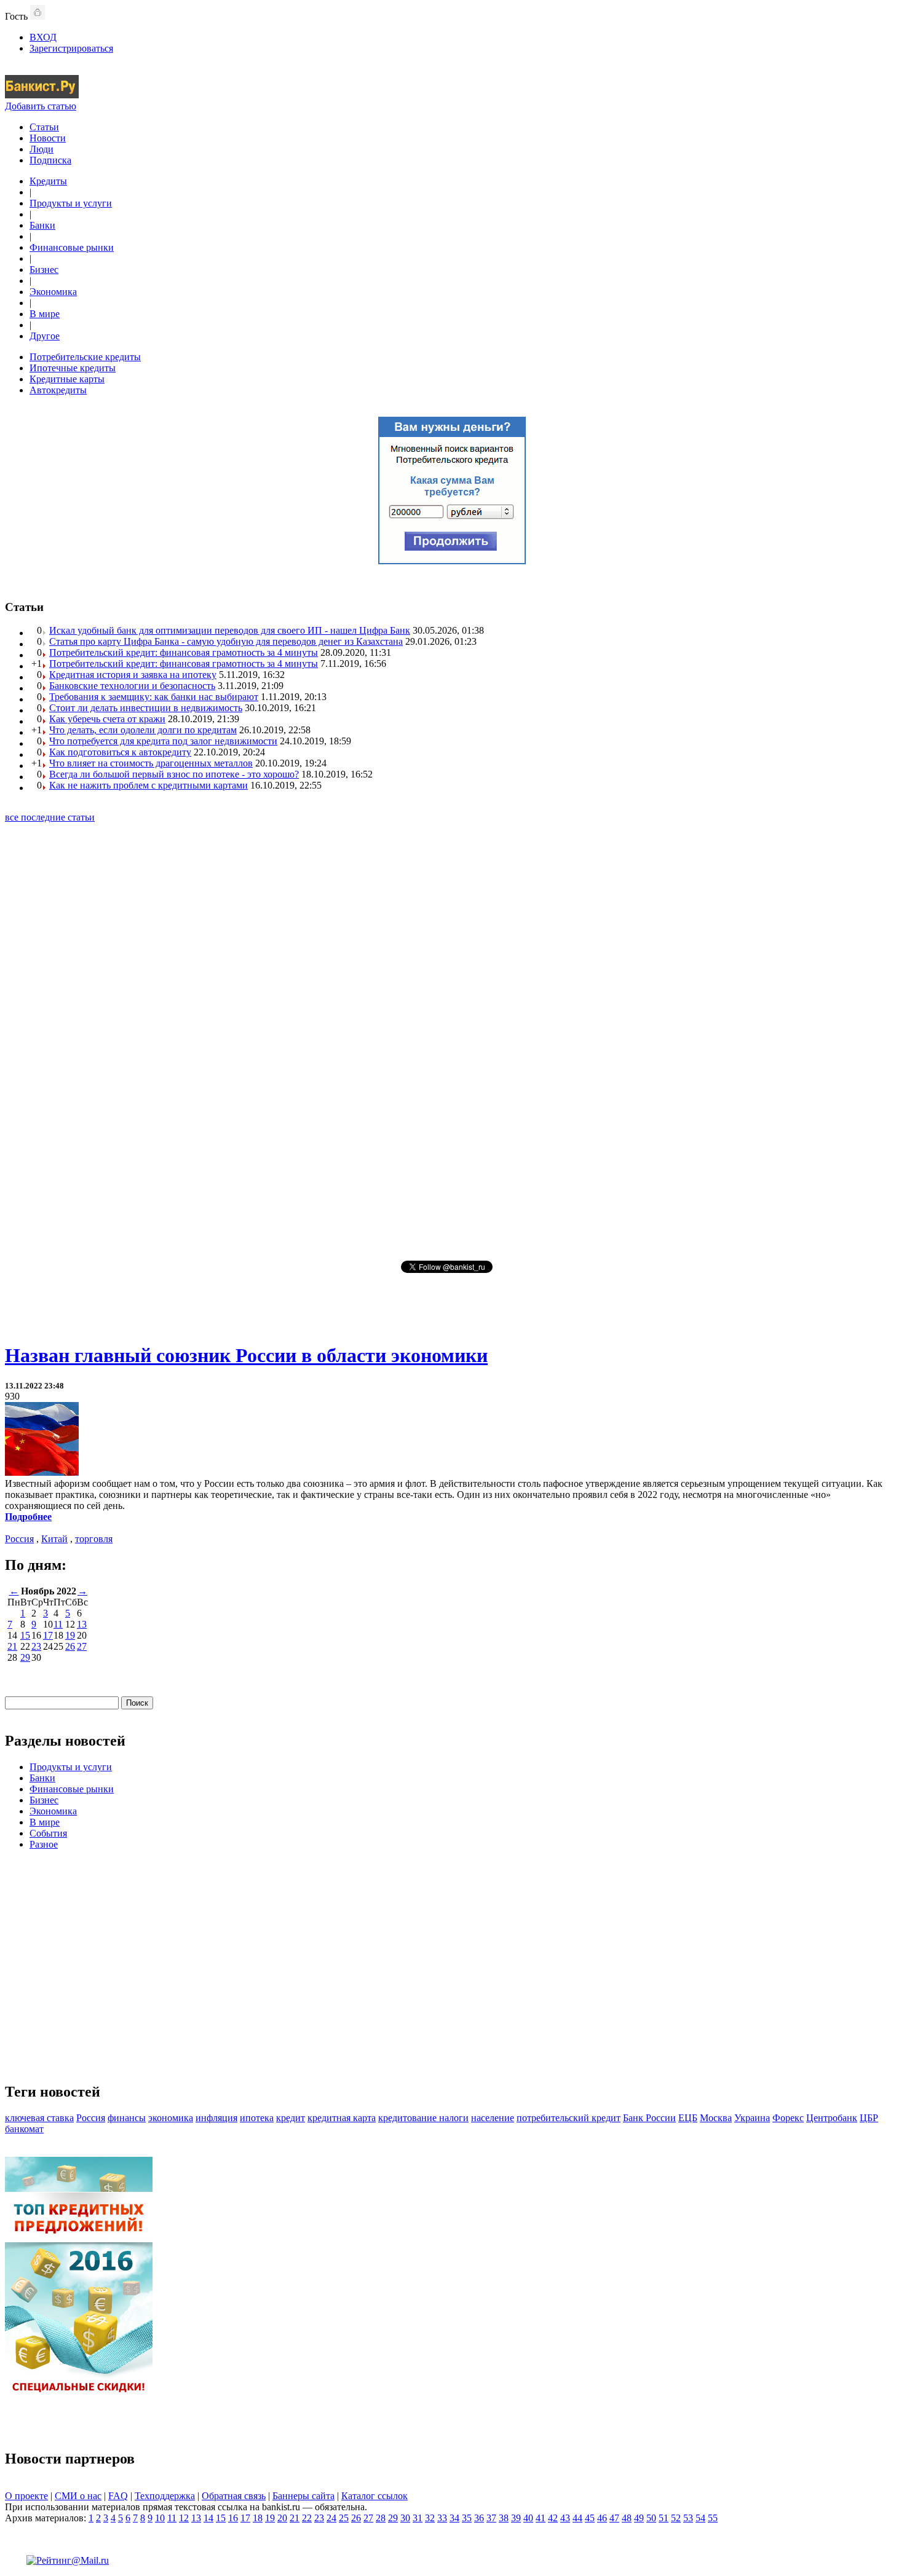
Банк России (649, 2118)
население (493, 2118)
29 (25, 1657)
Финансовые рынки (72, 247)
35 (467, 2518)
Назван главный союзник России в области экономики (246, 1355)
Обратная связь (234, 2496)
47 (614, 2518)
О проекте (26, 2496)
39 (516, 2518)
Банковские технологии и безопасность (132, 686)
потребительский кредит (569, 2118)
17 (48, 1635)
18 (258, 2518)
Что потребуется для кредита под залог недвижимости (163, 741)
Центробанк (832, 2118)
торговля (94, 1539)
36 (479, 2518)
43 (565, 2518)
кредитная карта (342, 2118)
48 (627, 2518)
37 (491, 2518)
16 (233, 2518)
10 (160, 2518)
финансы (127, 2118)
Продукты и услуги (71, 203)
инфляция (216, 2118)
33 (442, 2518)
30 (405, 2518)
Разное (44, 1844)
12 (184, 2518)
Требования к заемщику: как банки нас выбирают (154, 697)
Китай (54, 1539)
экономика (171, 2118)
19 (70, 1635)
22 (307, 2518)
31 (418, 2518)
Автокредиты (58, 390)
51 (664, 2518)
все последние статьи (50, 817)
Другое (45, 336)
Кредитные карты (67, 379)
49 (639, 2518)
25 (344, 2518)
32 (430, 2518)
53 (688, 2518)
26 (70, 1646)
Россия (19, 1539)
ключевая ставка (39, 2118)
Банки (42, 225)
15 (25, 1635)
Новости (48, 138)
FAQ (118, 2496)
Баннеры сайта (303, 2496)
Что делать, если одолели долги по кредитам (143, 730)
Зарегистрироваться (71, 48)
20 (282, 2518)
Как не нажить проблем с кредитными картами (149, 785)
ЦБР (869, 2118)
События (48, 1833)
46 (602, 2518)
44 (577, 2518)
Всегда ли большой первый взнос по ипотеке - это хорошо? (174, 774)
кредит (291, 2118)
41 (541, 2518)
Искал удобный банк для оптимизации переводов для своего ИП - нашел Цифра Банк (230, 630)
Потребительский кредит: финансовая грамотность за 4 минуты (184, 652)
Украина (752, 2118)
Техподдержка (165, 2496)
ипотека (257, 2118)
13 (82, 1624)
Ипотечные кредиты (73, 368)
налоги (454, 2118)
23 (36, 1646)
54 (700, 2518)
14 (208, 2518)
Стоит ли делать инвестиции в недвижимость (146, 708)
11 (58, 1624)
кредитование (409, 2118)
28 (381, 2518)
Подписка (50, 160)
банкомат (24, 2129)
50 (651, 2518)
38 (504, 2518)
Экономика (53, 292)
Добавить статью (41, 106)
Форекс (788, 2118)
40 (528, 2518)
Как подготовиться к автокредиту (120, 752)
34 (454, 2518)
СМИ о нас (78, 2496)
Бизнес (44, 270)
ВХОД (43, 37)
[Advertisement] (452, 1041)
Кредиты (48, 181)
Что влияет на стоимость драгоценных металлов (151, 763)
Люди (42, 149)
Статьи (44, 127)
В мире (45, 314)
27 (82, 1646)
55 (713, 2518)
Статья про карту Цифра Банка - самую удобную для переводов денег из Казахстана (226, 641)
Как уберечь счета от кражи (107, 719)
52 (676, 2518)
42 (553, 2518)
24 (331, 2518)
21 (12, 1646)
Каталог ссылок (375, 2496)
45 (590, 2518)
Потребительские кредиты (85, 357)
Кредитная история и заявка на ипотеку (133, 675)
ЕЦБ (688, 2118)
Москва (716, 2118)
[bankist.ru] (42, 95)
